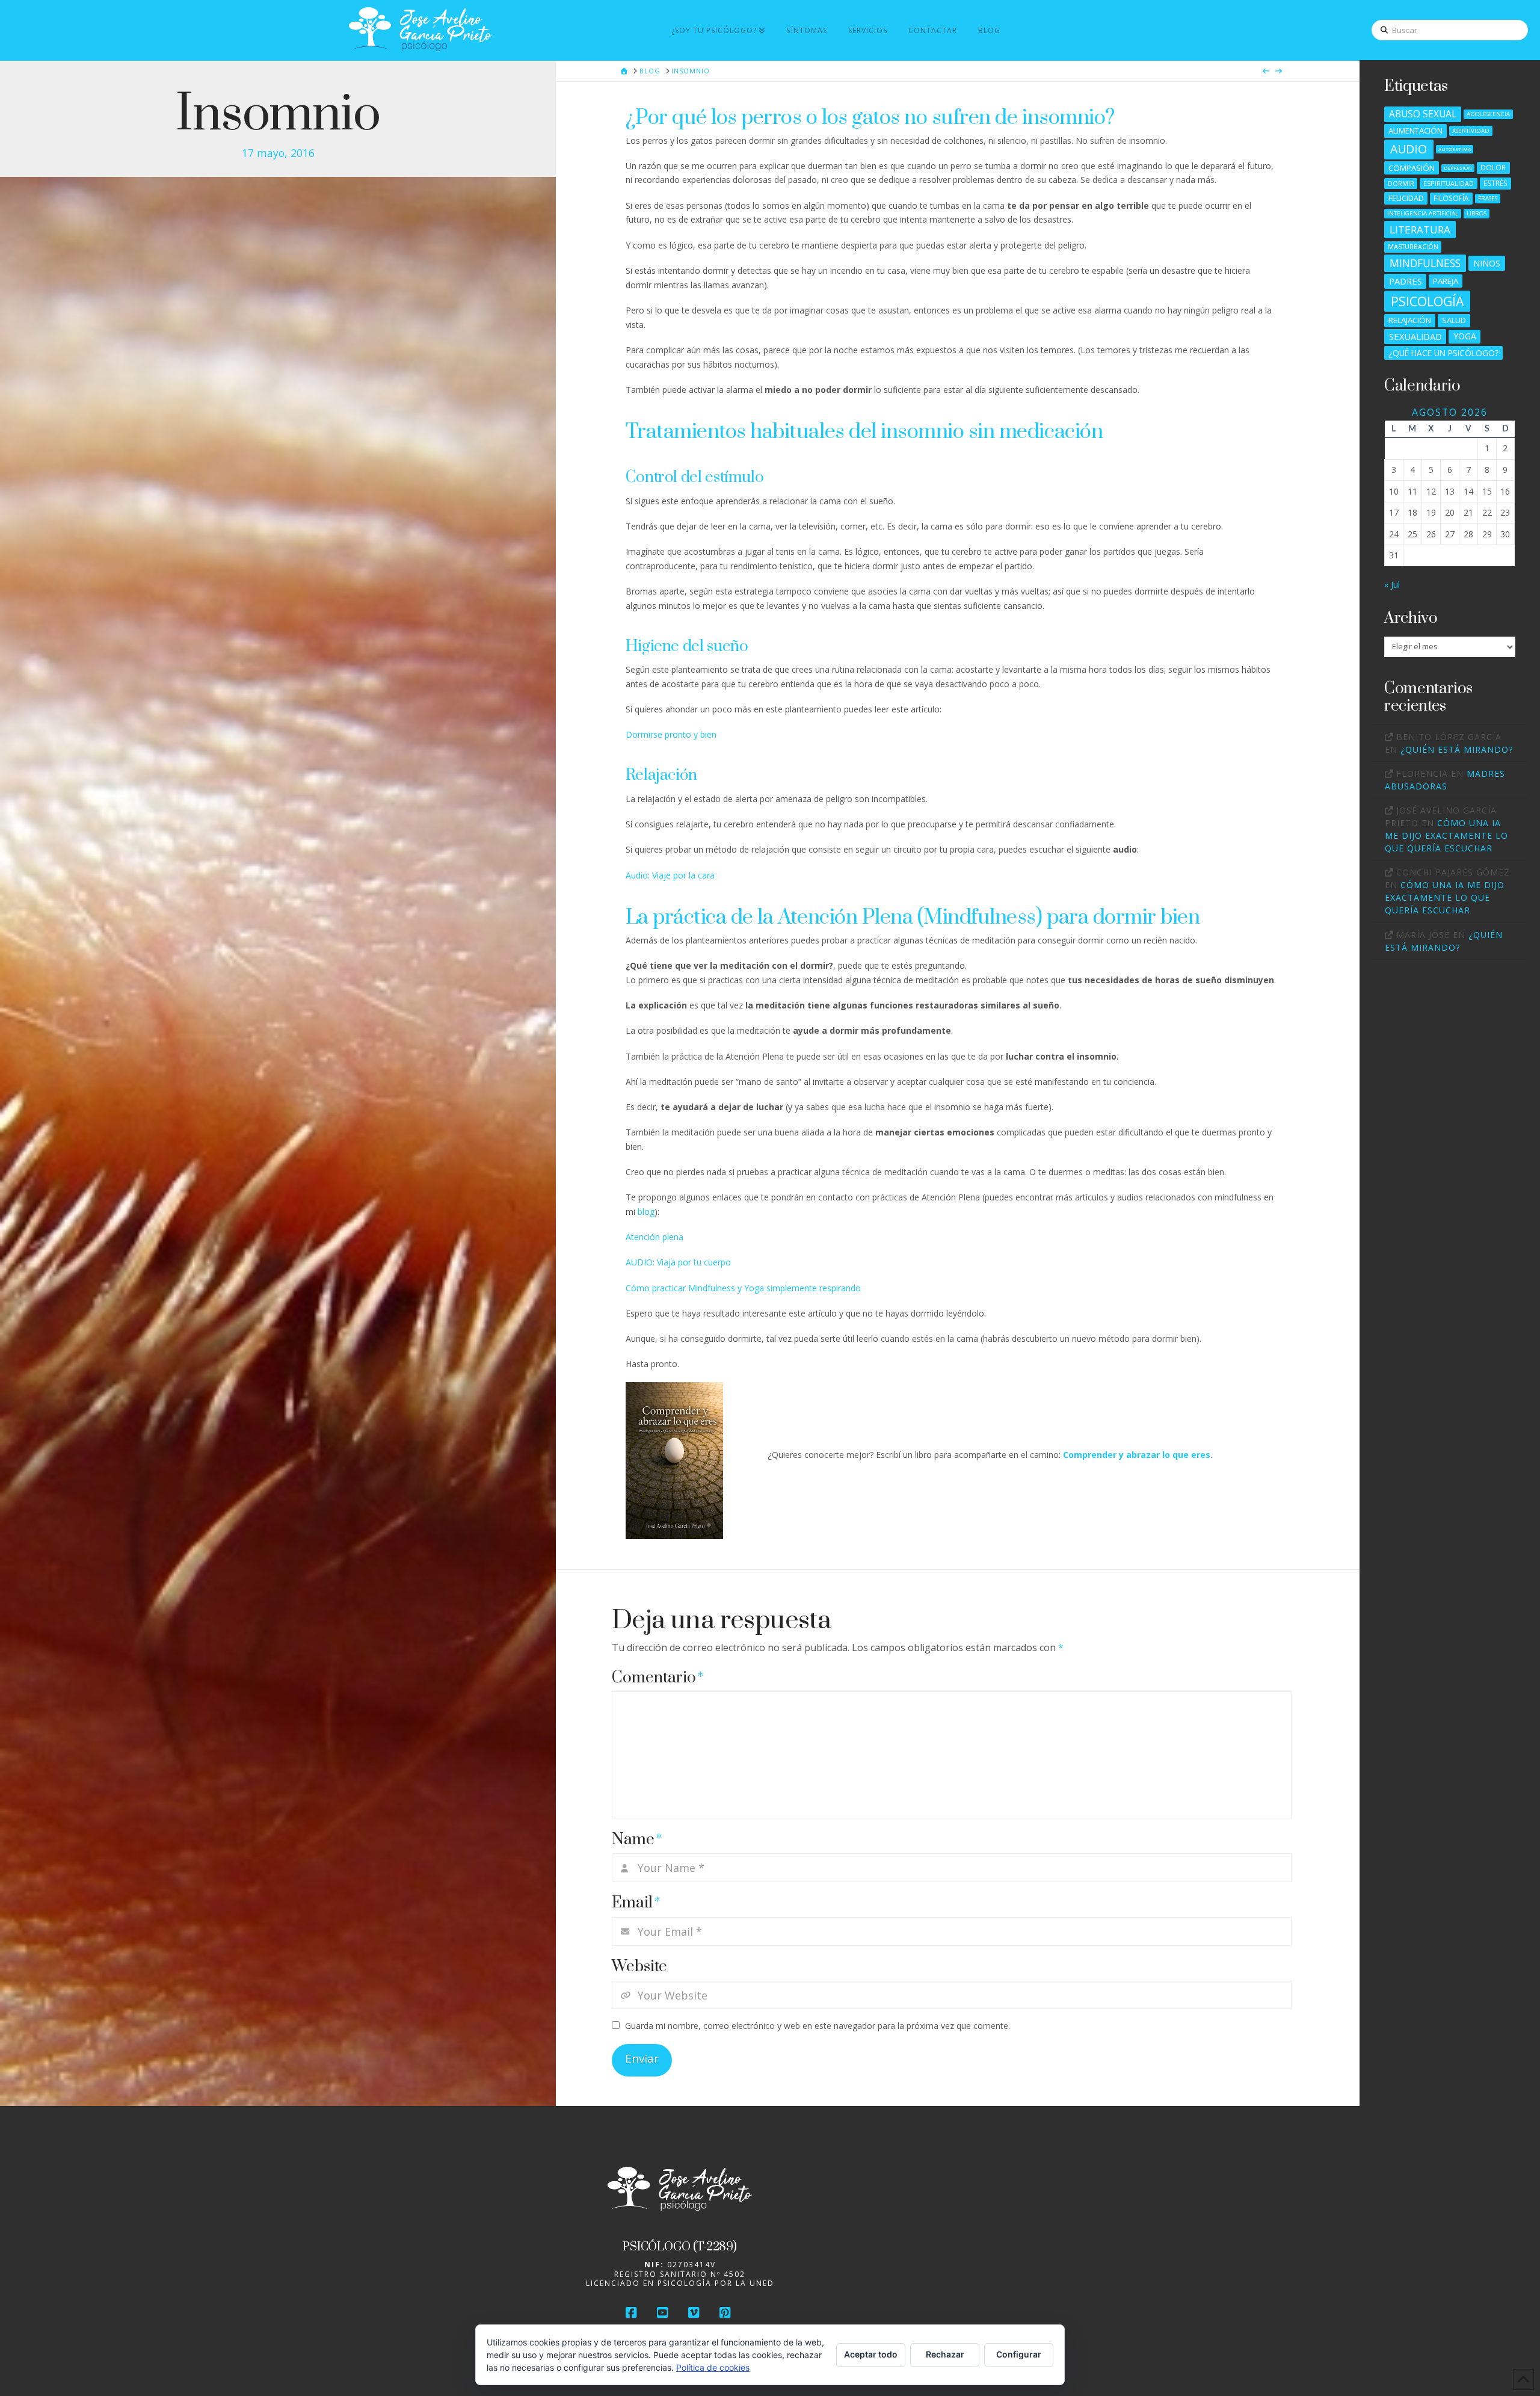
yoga (1465, 336)
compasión (1412, 168)
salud (1454, 320)
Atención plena (654, 1237)
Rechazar (945, 2354)
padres (1406, 281)
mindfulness (1425, 263)
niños (1487, 263)
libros (1477, 213)
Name (637, 1840)
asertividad (1471, 131)
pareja (1446, 281)
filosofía (1451, 198)
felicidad (1406, 198)
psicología (1427, 301)
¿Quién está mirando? (1457, 749)
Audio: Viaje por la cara (670, 875)
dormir (1401, 183)
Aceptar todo (871, 2354)
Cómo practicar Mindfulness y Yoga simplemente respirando (743, 1288)
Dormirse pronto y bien (671, 734)
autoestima (1455, 149)
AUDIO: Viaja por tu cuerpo (678, 1262)
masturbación (1413, 246)
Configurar (1019, 2354)
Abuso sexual (1423, 114)
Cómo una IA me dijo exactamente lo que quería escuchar (1446, 835)
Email (636, 1903)
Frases (1488, 198)
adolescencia (1488, 114)
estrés (1495, 183)
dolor (1493, 167)
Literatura (1420, 230)
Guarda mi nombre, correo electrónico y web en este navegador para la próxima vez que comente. (818, 2026)
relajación (1410, 320)
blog (646, 1212)
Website (639, 1967)
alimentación (1415, 131)
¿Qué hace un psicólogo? (1443, 353)
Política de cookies (713, 2367)
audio (1409, 149)
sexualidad (1415, 336)
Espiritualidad (1449, 183)
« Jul (1392, 585)
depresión (1458, 168)
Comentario (658, 1678)
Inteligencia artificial (1423, 213)
